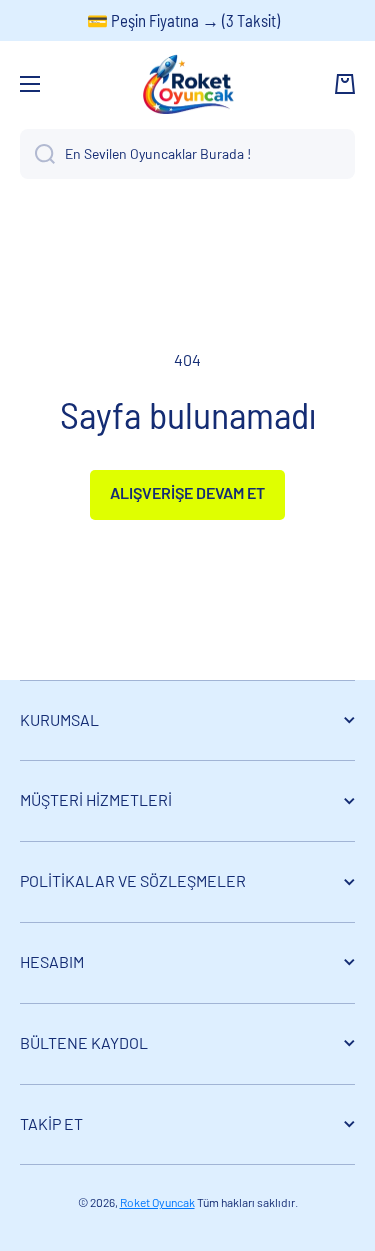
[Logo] (188, 84)
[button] (345, 84)
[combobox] (187, 154)
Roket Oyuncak (157, 1202)
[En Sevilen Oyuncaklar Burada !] (37, 154)
